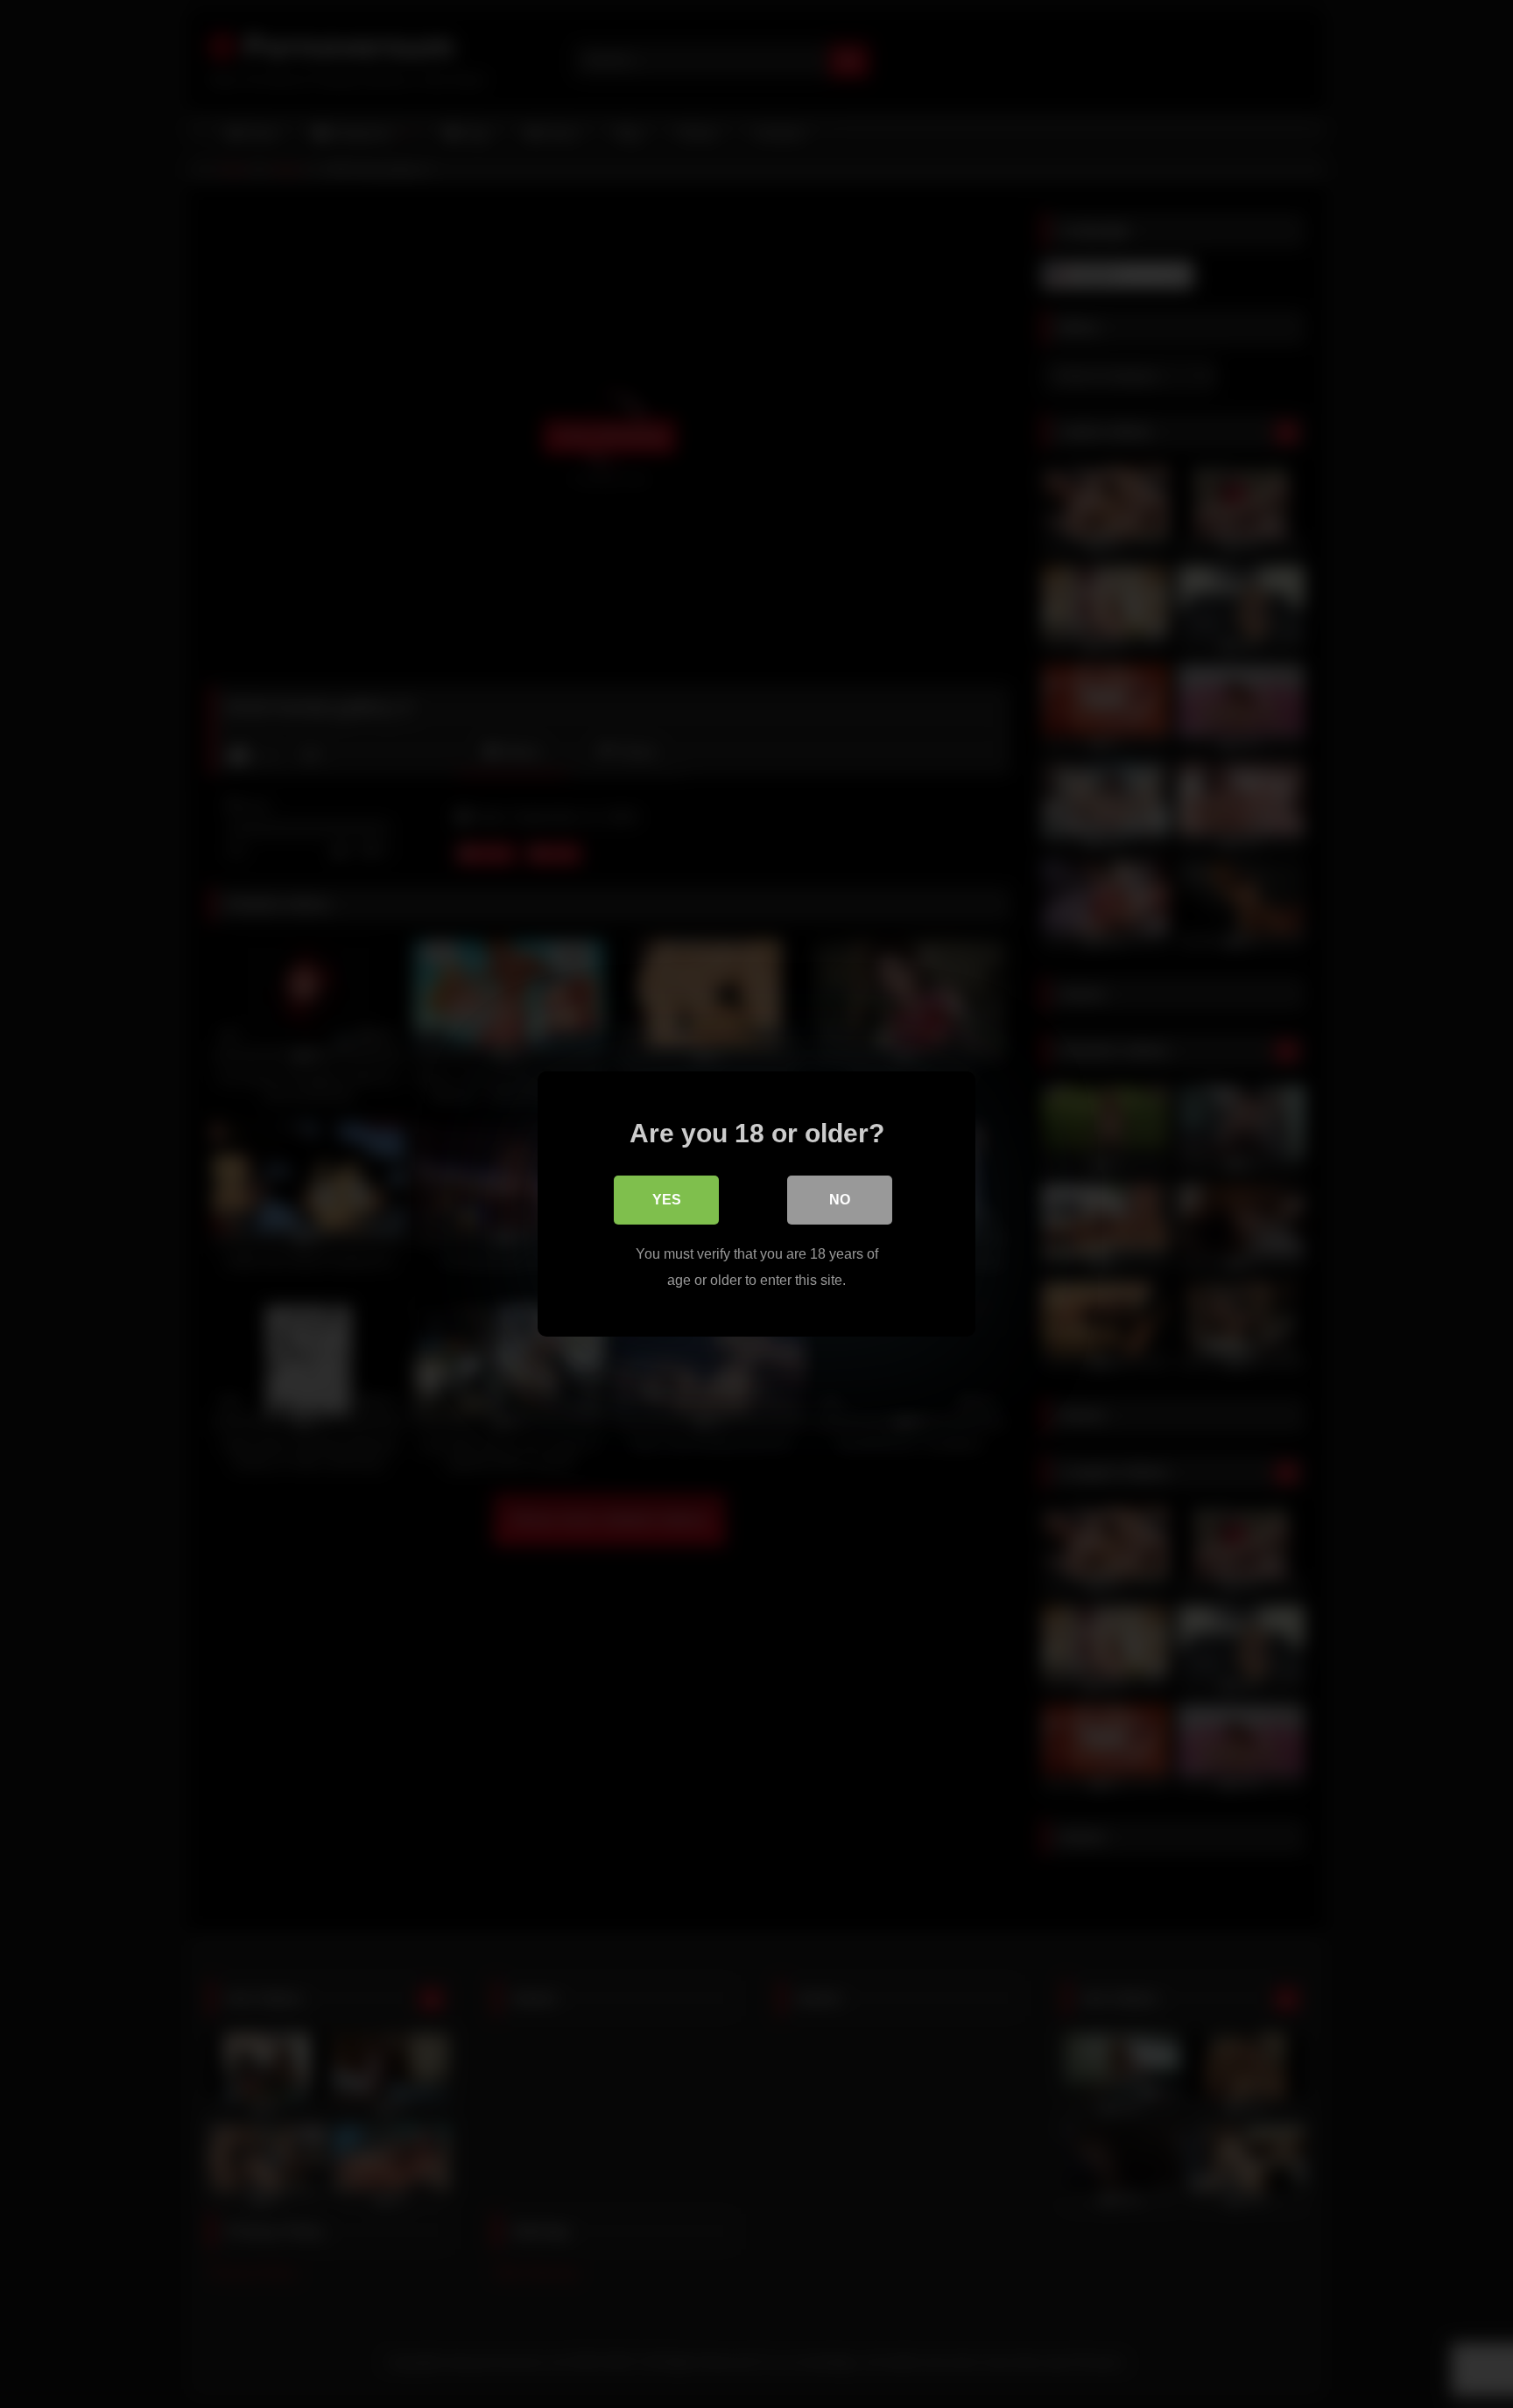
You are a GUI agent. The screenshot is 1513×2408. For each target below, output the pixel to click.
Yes (667, 1200)
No (840, 1200)
